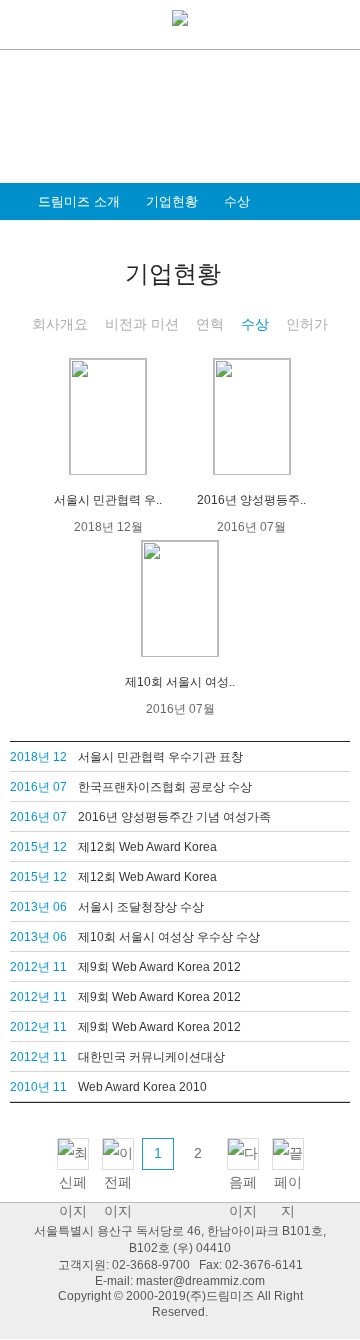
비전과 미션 (142, 324)
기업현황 (172, 201)
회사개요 (60, 324)
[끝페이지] (288, 1154)
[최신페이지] (73, 1154)
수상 (237, 201)
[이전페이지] (118, 1154)
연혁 (210, 324)
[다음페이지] (243, 1154)
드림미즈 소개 (79, 201)
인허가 (307, 324)
